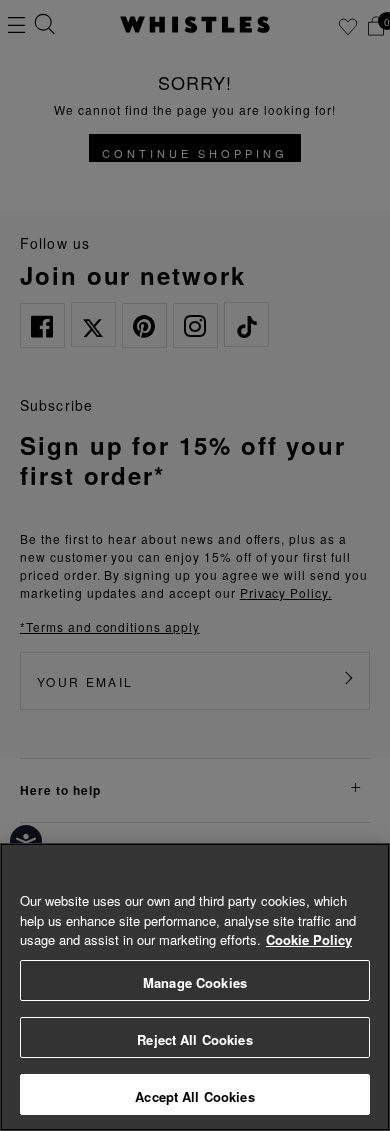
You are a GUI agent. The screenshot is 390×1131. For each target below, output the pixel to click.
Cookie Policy (309, 939)
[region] (195, 987)
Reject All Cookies (194, 1039)
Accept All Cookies (194, 1096)
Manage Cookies (195, 982)
